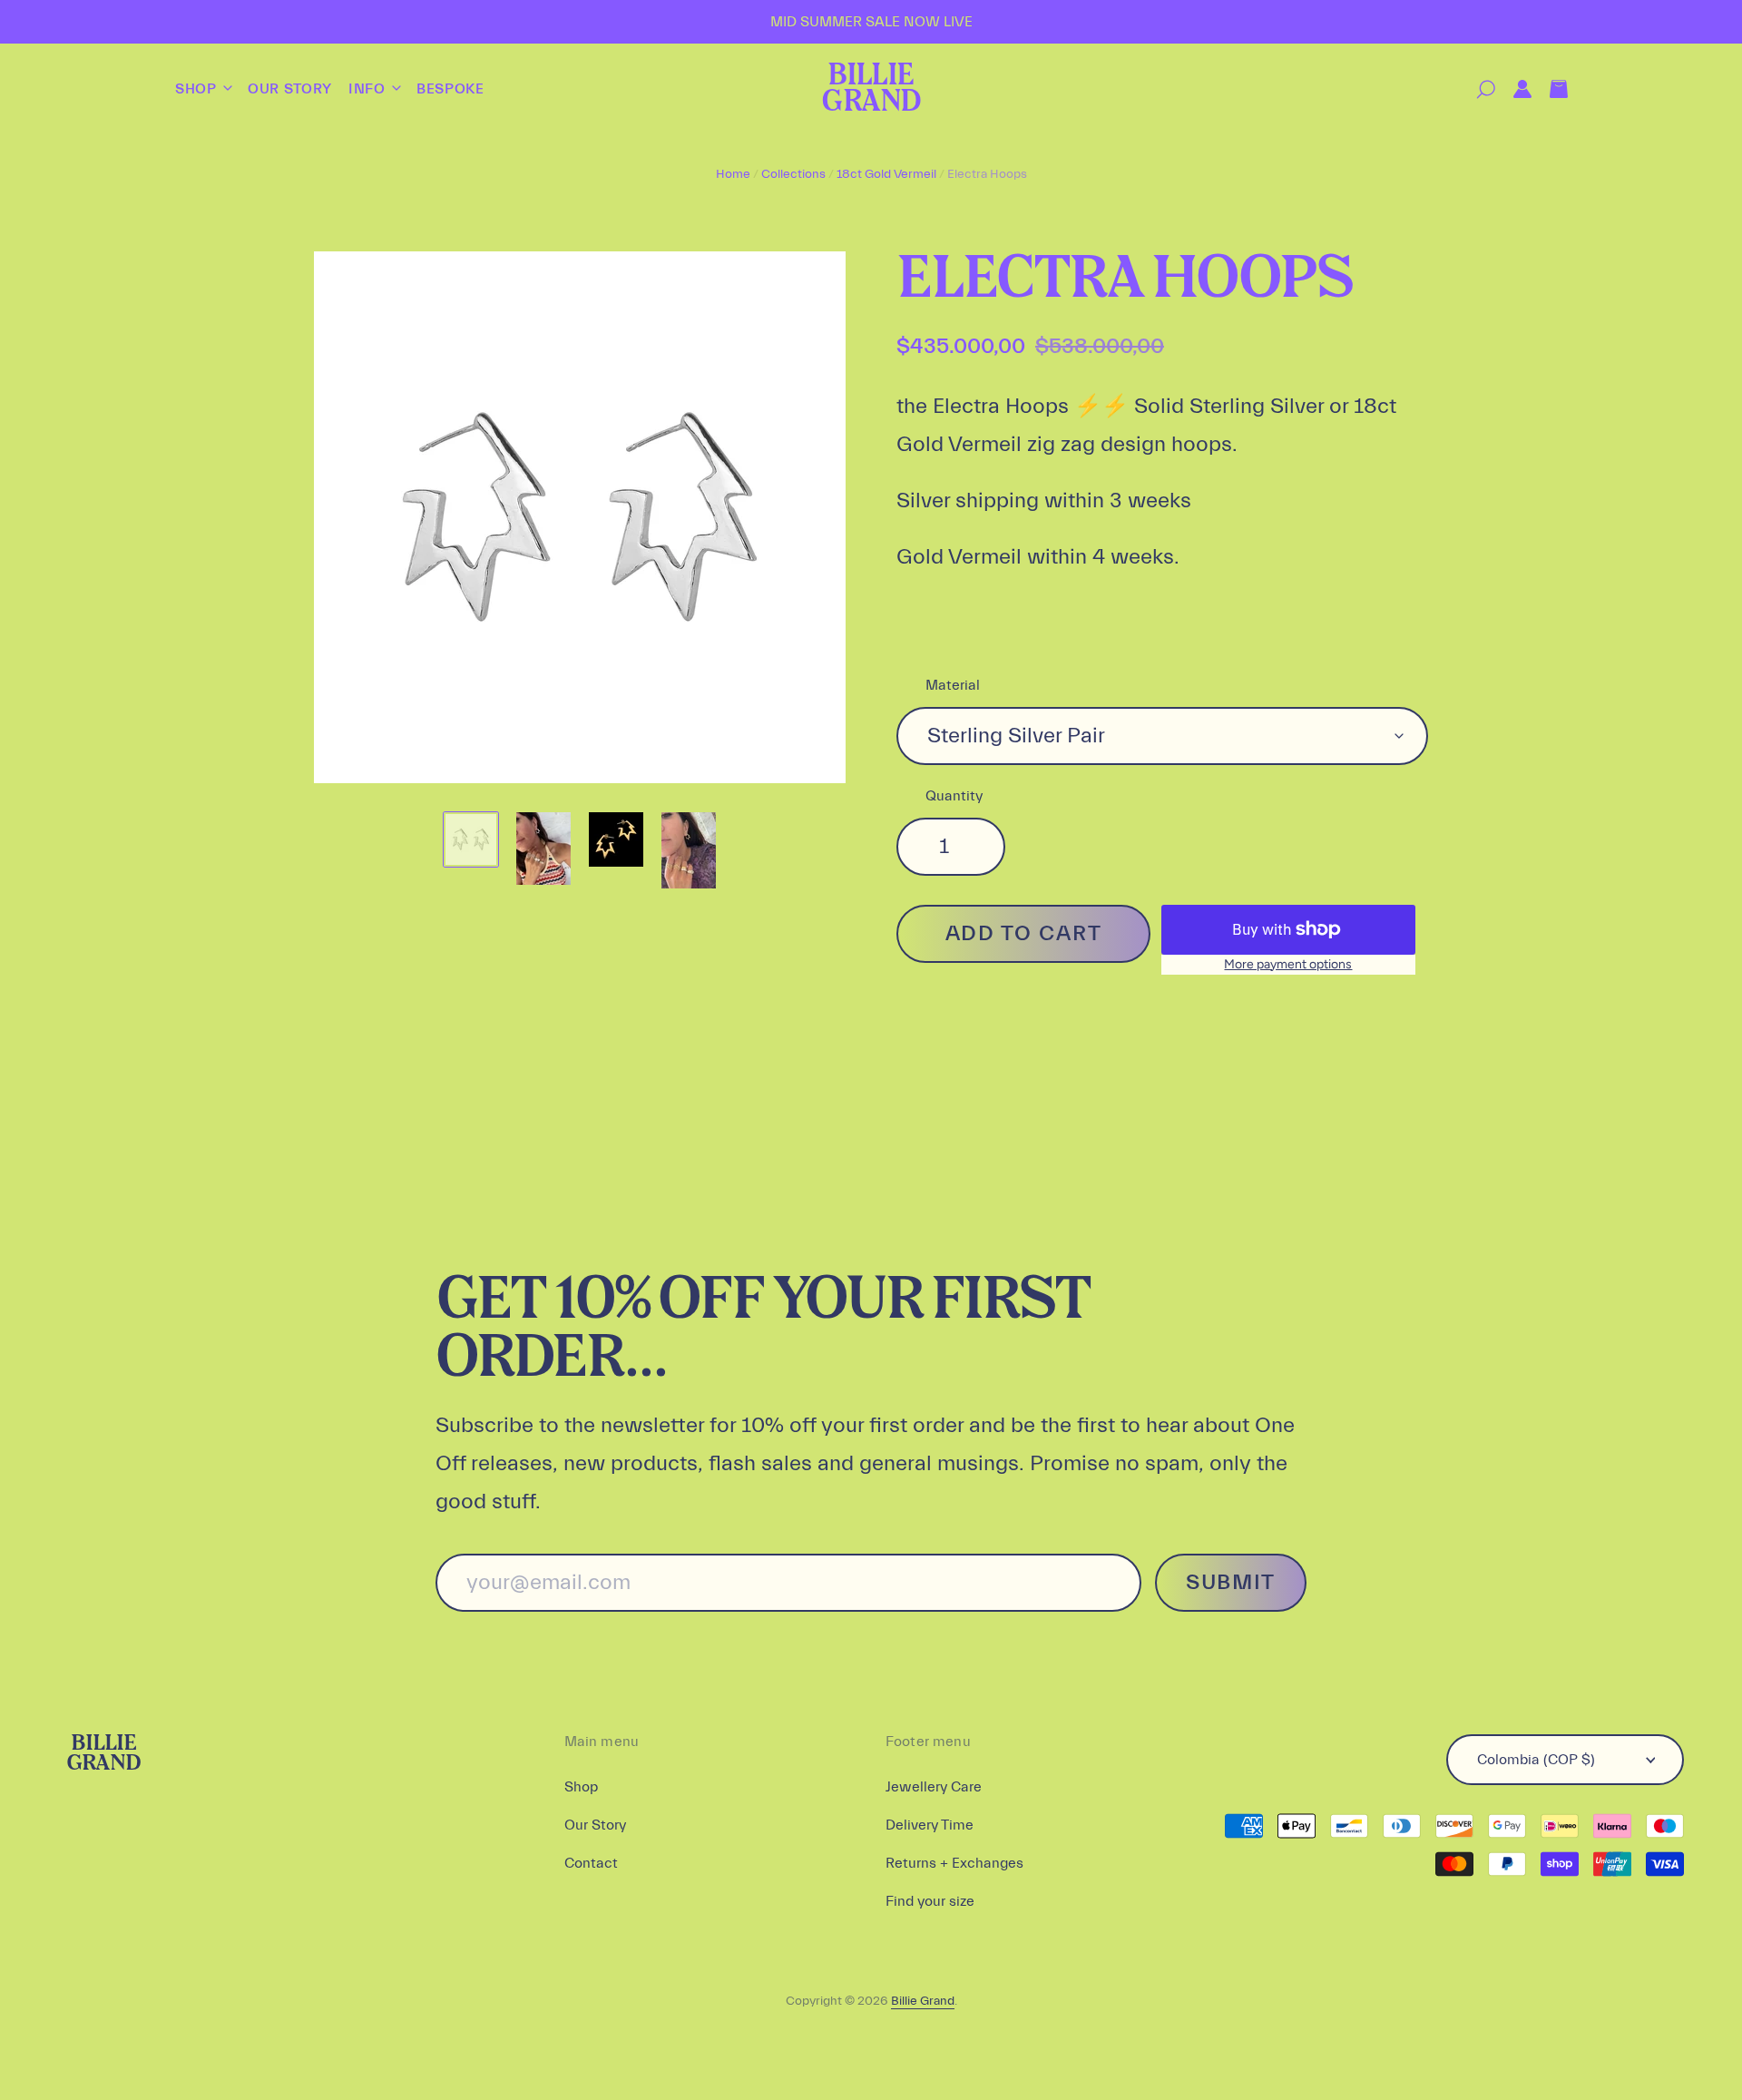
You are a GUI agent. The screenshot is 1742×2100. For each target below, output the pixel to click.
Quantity (954, 796)
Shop (198, 89)
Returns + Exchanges (954, 1863)
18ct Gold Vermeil (886, 174)
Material (953, 685)
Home (733, 174)
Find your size (930, 1901)
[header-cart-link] (1550, 89)
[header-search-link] (1477, 89)
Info (369, 89)
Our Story (290, 89)
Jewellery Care (934, 1787)
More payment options (1288, 964)
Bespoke (450, 89)
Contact (591, 1863)
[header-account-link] (1513, 89)
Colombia (1536, 1760)
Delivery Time (930, 1825)
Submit (1231, 1582)
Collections (793, 174)
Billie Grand (871, 89)
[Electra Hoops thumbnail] (471, 839)
